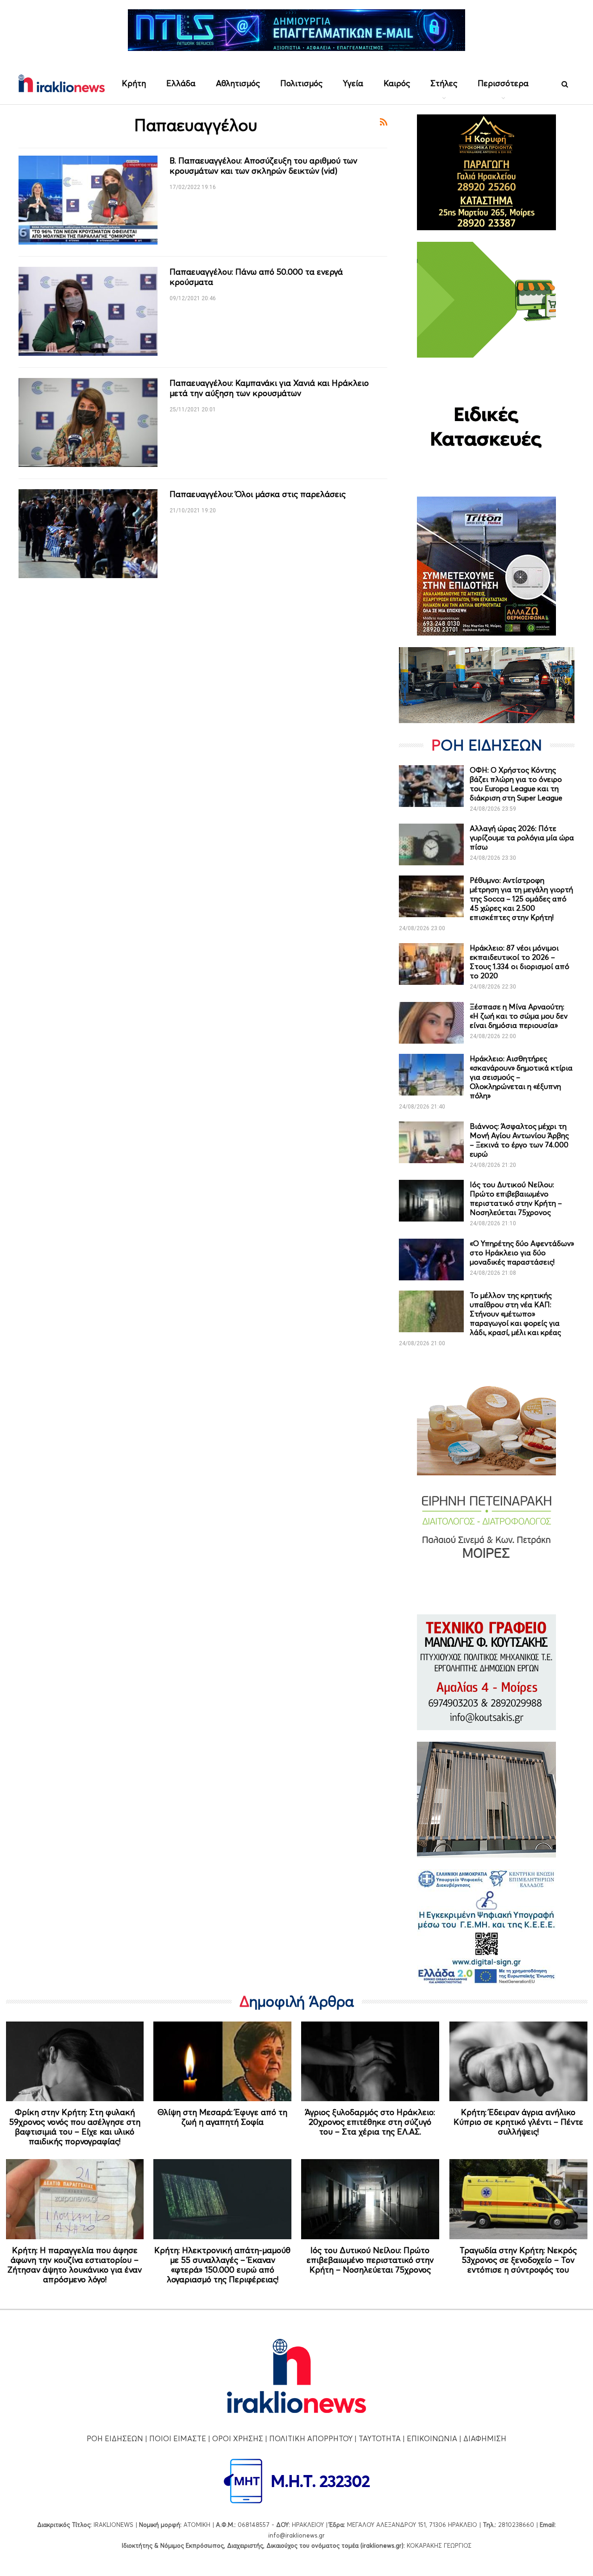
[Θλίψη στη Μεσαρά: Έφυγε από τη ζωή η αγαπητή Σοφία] (222, 2062)
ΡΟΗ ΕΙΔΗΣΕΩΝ (115, 2438)
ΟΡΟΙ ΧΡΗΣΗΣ (238, 2438)
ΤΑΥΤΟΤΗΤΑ (380, 2438)
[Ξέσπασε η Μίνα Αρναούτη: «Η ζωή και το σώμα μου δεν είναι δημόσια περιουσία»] (431, 1023)
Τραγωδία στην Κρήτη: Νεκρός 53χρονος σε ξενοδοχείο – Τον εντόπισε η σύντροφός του (518, 2260)
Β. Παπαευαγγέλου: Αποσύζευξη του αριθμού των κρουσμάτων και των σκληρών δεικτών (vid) (263, 166)
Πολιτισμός (301, 83)
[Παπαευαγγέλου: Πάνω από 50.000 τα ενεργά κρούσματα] (88, 311)
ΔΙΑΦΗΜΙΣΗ (485, 2438)
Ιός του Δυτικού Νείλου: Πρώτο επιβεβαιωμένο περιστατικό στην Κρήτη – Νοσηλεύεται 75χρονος (516, 1198)
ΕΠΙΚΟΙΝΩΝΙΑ (432, 2438)
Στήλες (444, 83)
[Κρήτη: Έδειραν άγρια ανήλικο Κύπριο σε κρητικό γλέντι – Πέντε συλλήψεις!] (518, 2062)
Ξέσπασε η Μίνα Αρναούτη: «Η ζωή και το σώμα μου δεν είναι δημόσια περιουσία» (519, 1016)
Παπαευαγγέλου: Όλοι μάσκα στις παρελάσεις (258, 494)
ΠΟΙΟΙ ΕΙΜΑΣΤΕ (178, 2438)
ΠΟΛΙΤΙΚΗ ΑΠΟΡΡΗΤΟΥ (311, 2438)
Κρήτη (134, 83)
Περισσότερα (503, 83)
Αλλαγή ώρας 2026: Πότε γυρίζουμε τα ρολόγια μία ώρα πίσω (522, 838)
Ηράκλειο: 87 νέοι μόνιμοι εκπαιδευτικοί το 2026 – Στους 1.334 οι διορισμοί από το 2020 (520, 962)
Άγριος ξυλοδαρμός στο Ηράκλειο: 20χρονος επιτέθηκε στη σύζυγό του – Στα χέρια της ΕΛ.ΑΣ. (370, 2122)
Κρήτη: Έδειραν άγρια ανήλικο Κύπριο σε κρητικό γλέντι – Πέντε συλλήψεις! (518, 2122)
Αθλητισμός (238, 83)
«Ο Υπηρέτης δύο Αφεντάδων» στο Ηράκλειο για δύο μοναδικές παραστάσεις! (522, 1253)
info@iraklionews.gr (296, 2535)
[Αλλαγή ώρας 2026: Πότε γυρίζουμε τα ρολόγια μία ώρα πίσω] (431, 844)
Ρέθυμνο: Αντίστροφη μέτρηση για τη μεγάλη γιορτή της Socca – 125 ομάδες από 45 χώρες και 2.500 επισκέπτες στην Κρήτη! (521, 899)
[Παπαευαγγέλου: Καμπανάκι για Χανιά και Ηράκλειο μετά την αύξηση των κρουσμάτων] (88, 422)
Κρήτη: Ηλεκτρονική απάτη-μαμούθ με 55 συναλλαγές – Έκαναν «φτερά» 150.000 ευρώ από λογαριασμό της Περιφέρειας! (222, 2265)
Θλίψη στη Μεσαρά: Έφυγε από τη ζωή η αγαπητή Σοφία (222, 2117)
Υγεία (353, 83)
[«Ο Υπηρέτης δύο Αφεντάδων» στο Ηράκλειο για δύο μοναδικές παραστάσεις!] (431, 1260)
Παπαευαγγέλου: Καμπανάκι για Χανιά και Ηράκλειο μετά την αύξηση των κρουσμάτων (269, 388)
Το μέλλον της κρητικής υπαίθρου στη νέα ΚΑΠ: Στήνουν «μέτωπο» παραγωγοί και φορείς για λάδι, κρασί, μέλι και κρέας (515, 1314)
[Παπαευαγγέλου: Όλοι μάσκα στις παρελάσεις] (88, 534)
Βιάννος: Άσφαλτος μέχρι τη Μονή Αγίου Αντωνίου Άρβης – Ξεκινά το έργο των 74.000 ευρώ (519, 1140)
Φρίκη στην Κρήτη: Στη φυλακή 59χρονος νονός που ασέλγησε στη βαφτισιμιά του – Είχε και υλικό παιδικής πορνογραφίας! (75, 2127)
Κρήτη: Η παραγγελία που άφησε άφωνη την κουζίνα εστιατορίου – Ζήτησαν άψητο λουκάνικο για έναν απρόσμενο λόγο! (75, 2265)
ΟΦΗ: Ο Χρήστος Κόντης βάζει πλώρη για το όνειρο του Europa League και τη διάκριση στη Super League (516, 784)
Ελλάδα (181, 83)
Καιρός (397, 83)
